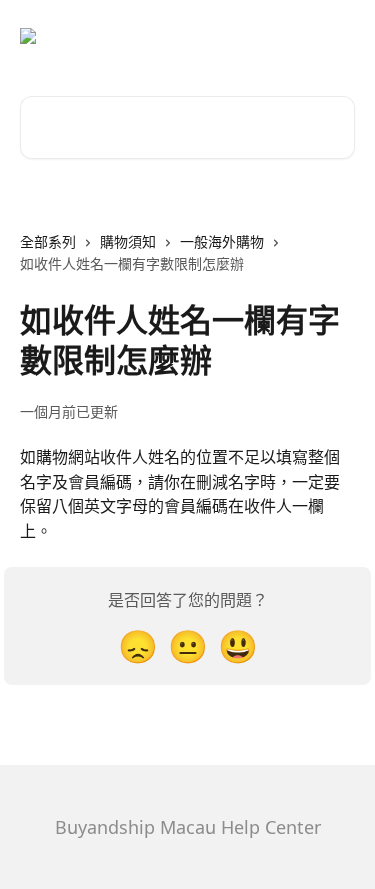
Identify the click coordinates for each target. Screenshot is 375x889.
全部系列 (48, 241)
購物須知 (128, 241)
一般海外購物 (222, 241)
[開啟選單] (337, 36)
